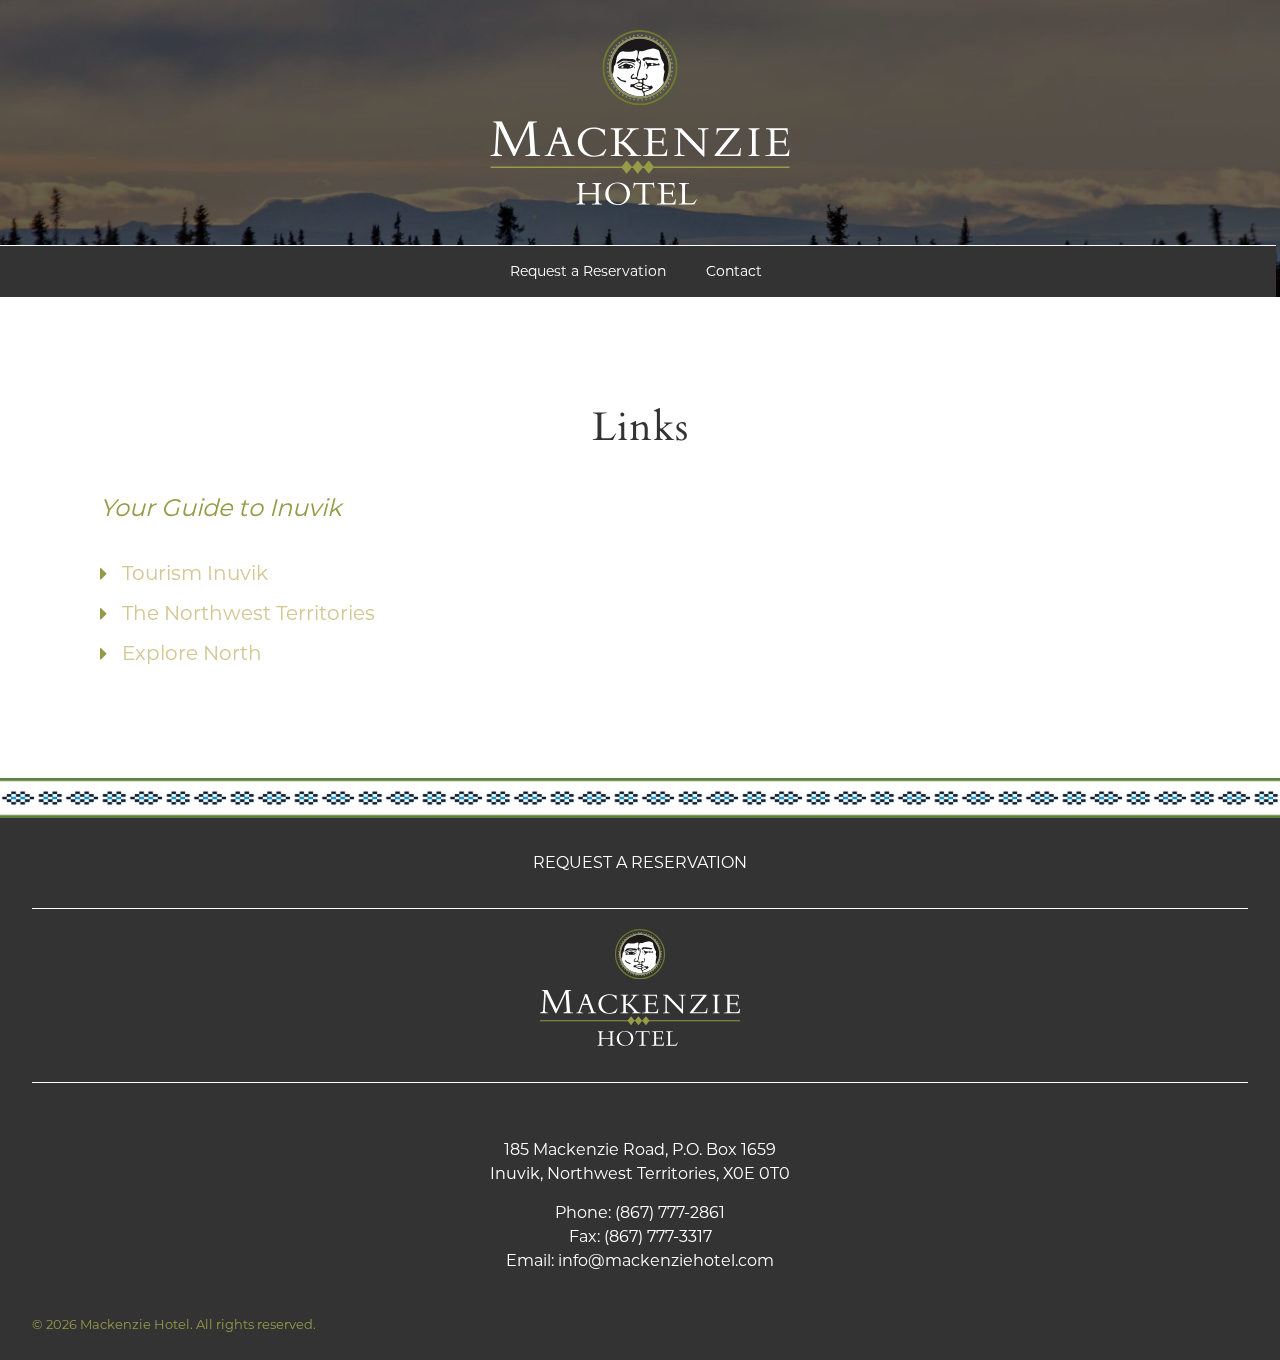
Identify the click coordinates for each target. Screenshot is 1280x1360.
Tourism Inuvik (195, 573)
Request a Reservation (588, 271)
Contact (734, 271)
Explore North (192, 653)
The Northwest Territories (248, 613)
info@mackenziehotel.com (666, 1260)
